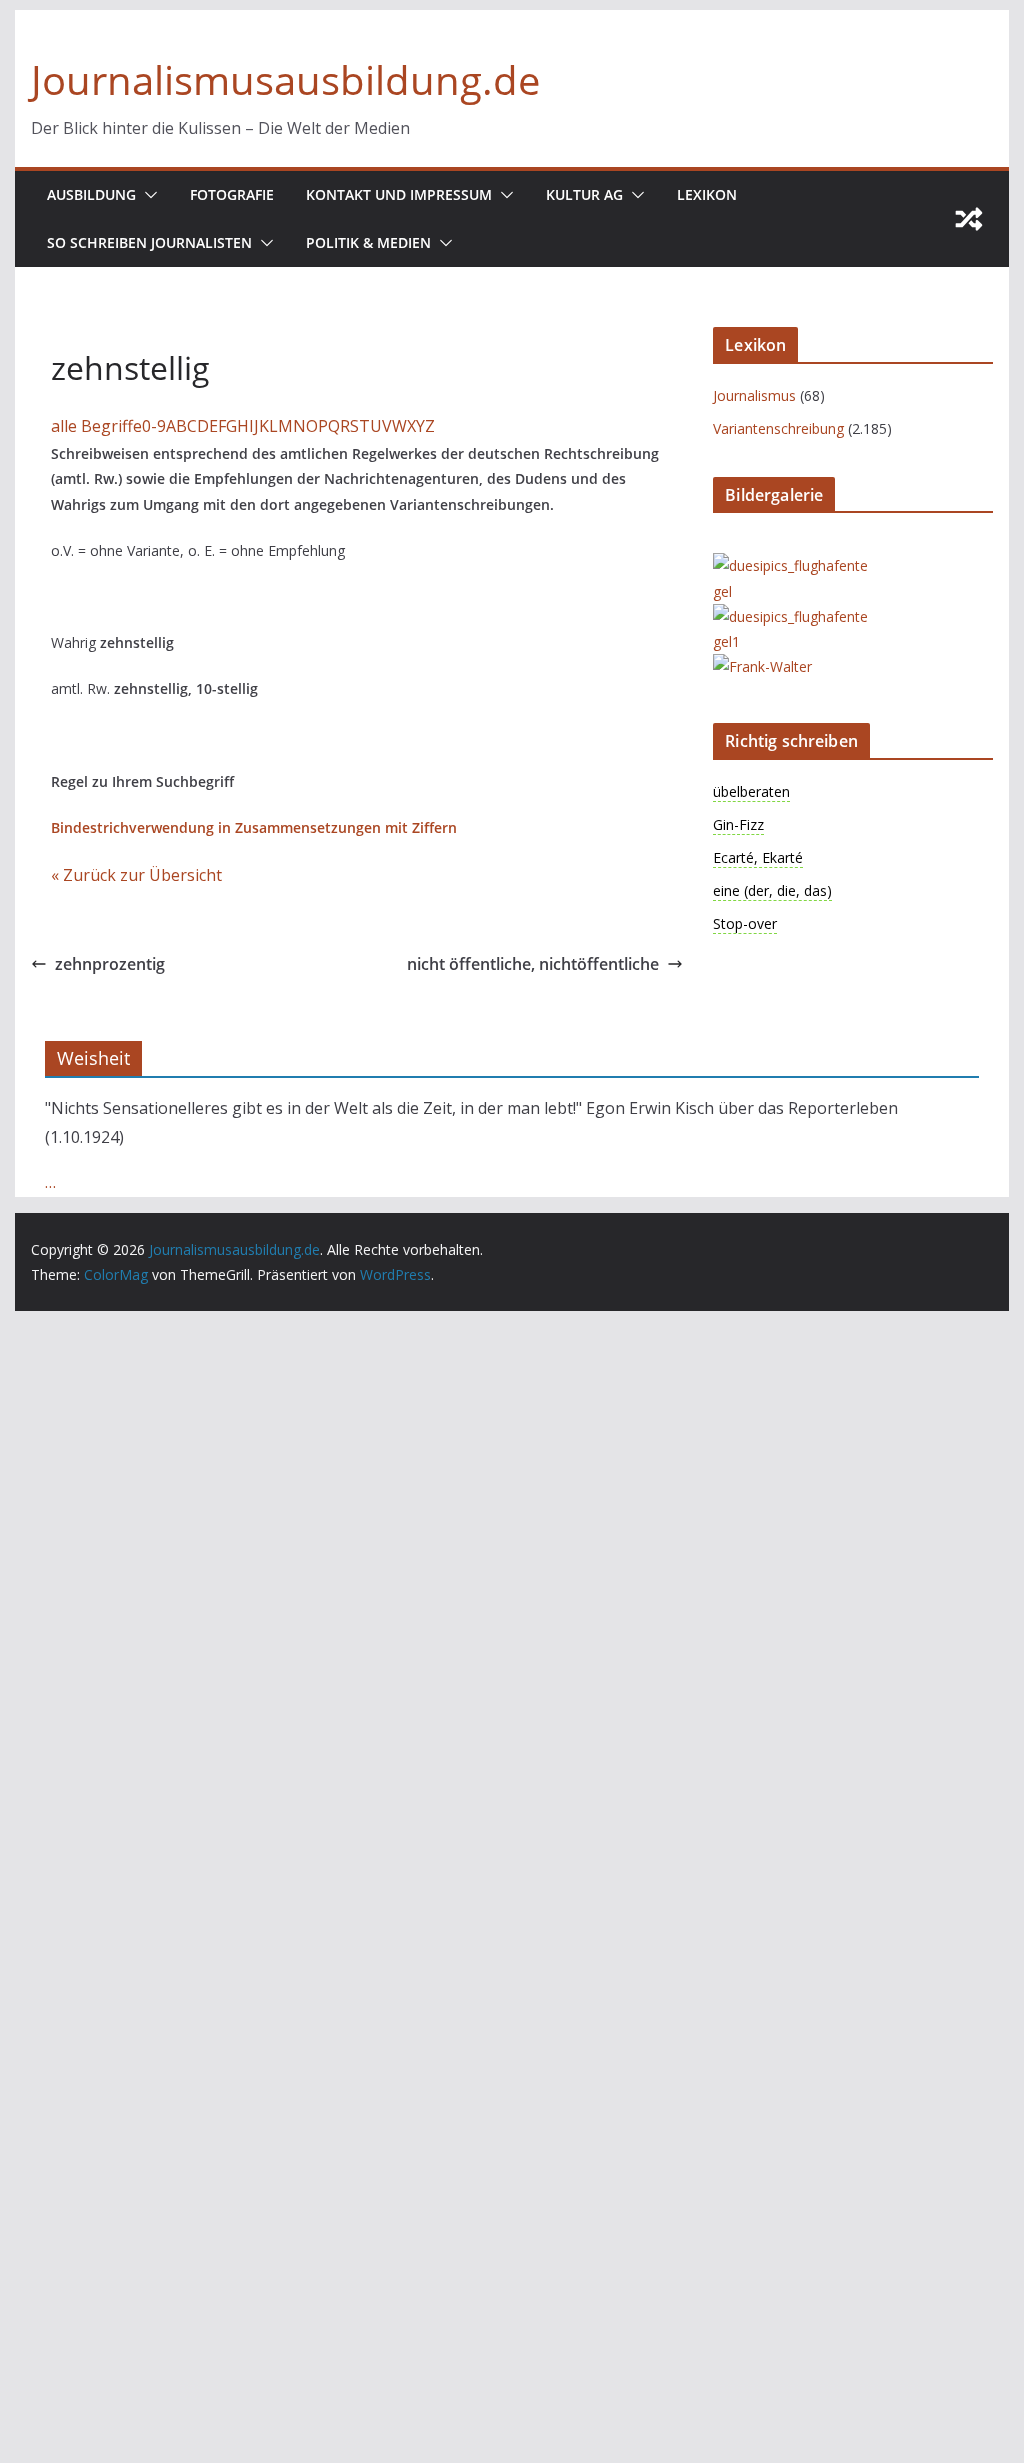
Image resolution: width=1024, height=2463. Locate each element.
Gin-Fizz (738, 824)
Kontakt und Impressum (399, 194)
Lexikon (707, 194)
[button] (147, 195)
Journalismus (754, 395)
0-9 (154, 426)
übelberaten (751, 791)
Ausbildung (91, 194)
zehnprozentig (110, 964)
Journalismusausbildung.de (285, 79)
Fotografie (232, 194)
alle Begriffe (96, 426)
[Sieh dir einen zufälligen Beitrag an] (969, 219)
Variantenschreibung (778, 428)
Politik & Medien (368, 242)
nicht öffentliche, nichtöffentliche (533, 964)
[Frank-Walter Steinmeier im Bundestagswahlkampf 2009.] (793, 666)
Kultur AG (584, 194)
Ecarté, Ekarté (758, 857)
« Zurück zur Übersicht (136, 875)
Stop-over (745, 923)
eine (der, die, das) (772, 890)
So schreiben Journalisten (149, 242)
